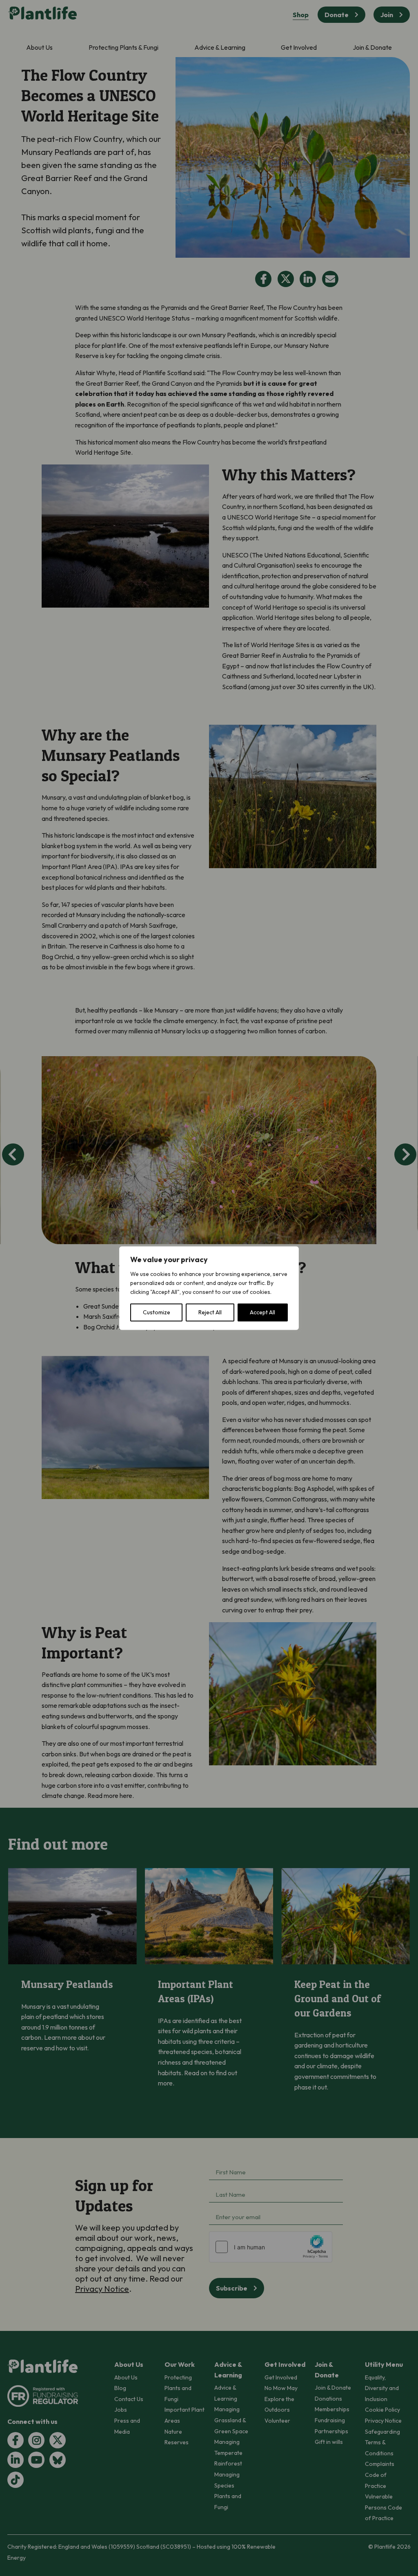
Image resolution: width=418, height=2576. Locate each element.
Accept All (262, 1312)
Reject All (210, 1312)
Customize (157, 1312)
